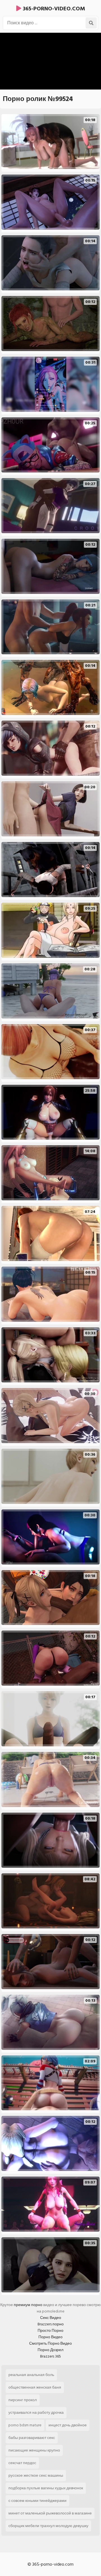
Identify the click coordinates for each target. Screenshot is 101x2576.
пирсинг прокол (23, 2400)
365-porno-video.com (53, 9)
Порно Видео (50, 2337)
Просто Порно (50, 2331)
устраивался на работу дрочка (36, 2412)
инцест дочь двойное (68, 2425)
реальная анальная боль (31, 2375)
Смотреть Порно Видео (50, 2343)
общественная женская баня (35, 2387)
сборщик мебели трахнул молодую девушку (48, 2526)
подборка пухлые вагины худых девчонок (46, 2488)
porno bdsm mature (25, 2425)
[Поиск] (91, 23)
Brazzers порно (51, 2324)
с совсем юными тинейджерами (37, 2501)
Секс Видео (51, 2318)
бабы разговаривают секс (32, 2438)
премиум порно (28, 2305)
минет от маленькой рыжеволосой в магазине (50, 2513)
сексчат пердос (22, 2463)
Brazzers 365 (50, 2356)
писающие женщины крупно (34, 2450)
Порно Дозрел (50, 2350)
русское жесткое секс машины (36, 2475)
